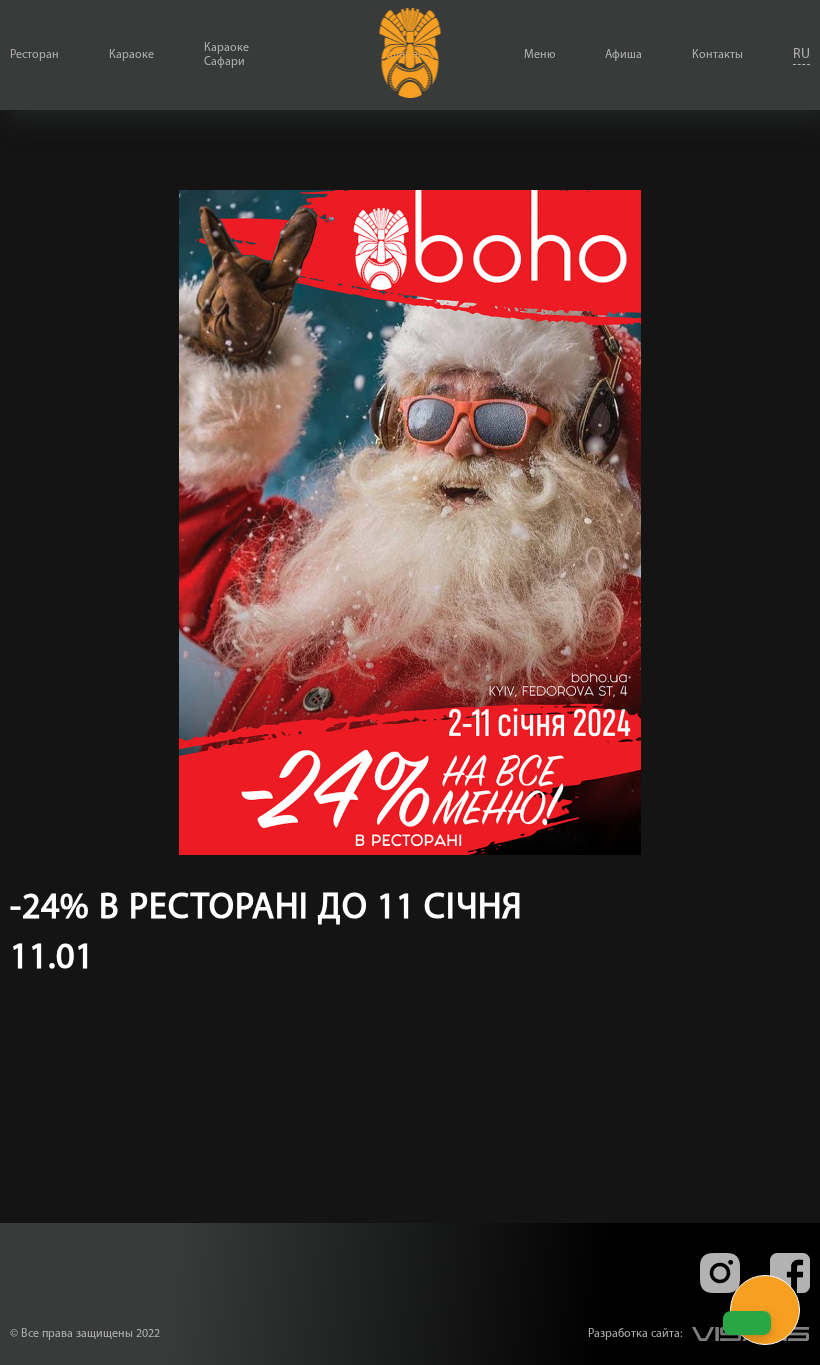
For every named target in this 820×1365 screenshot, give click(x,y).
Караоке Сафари (226, 55)
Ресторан (34, 55)
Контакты (717, 55)
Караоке (131, 55)
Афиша (623, 55)
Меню (539, 55)
